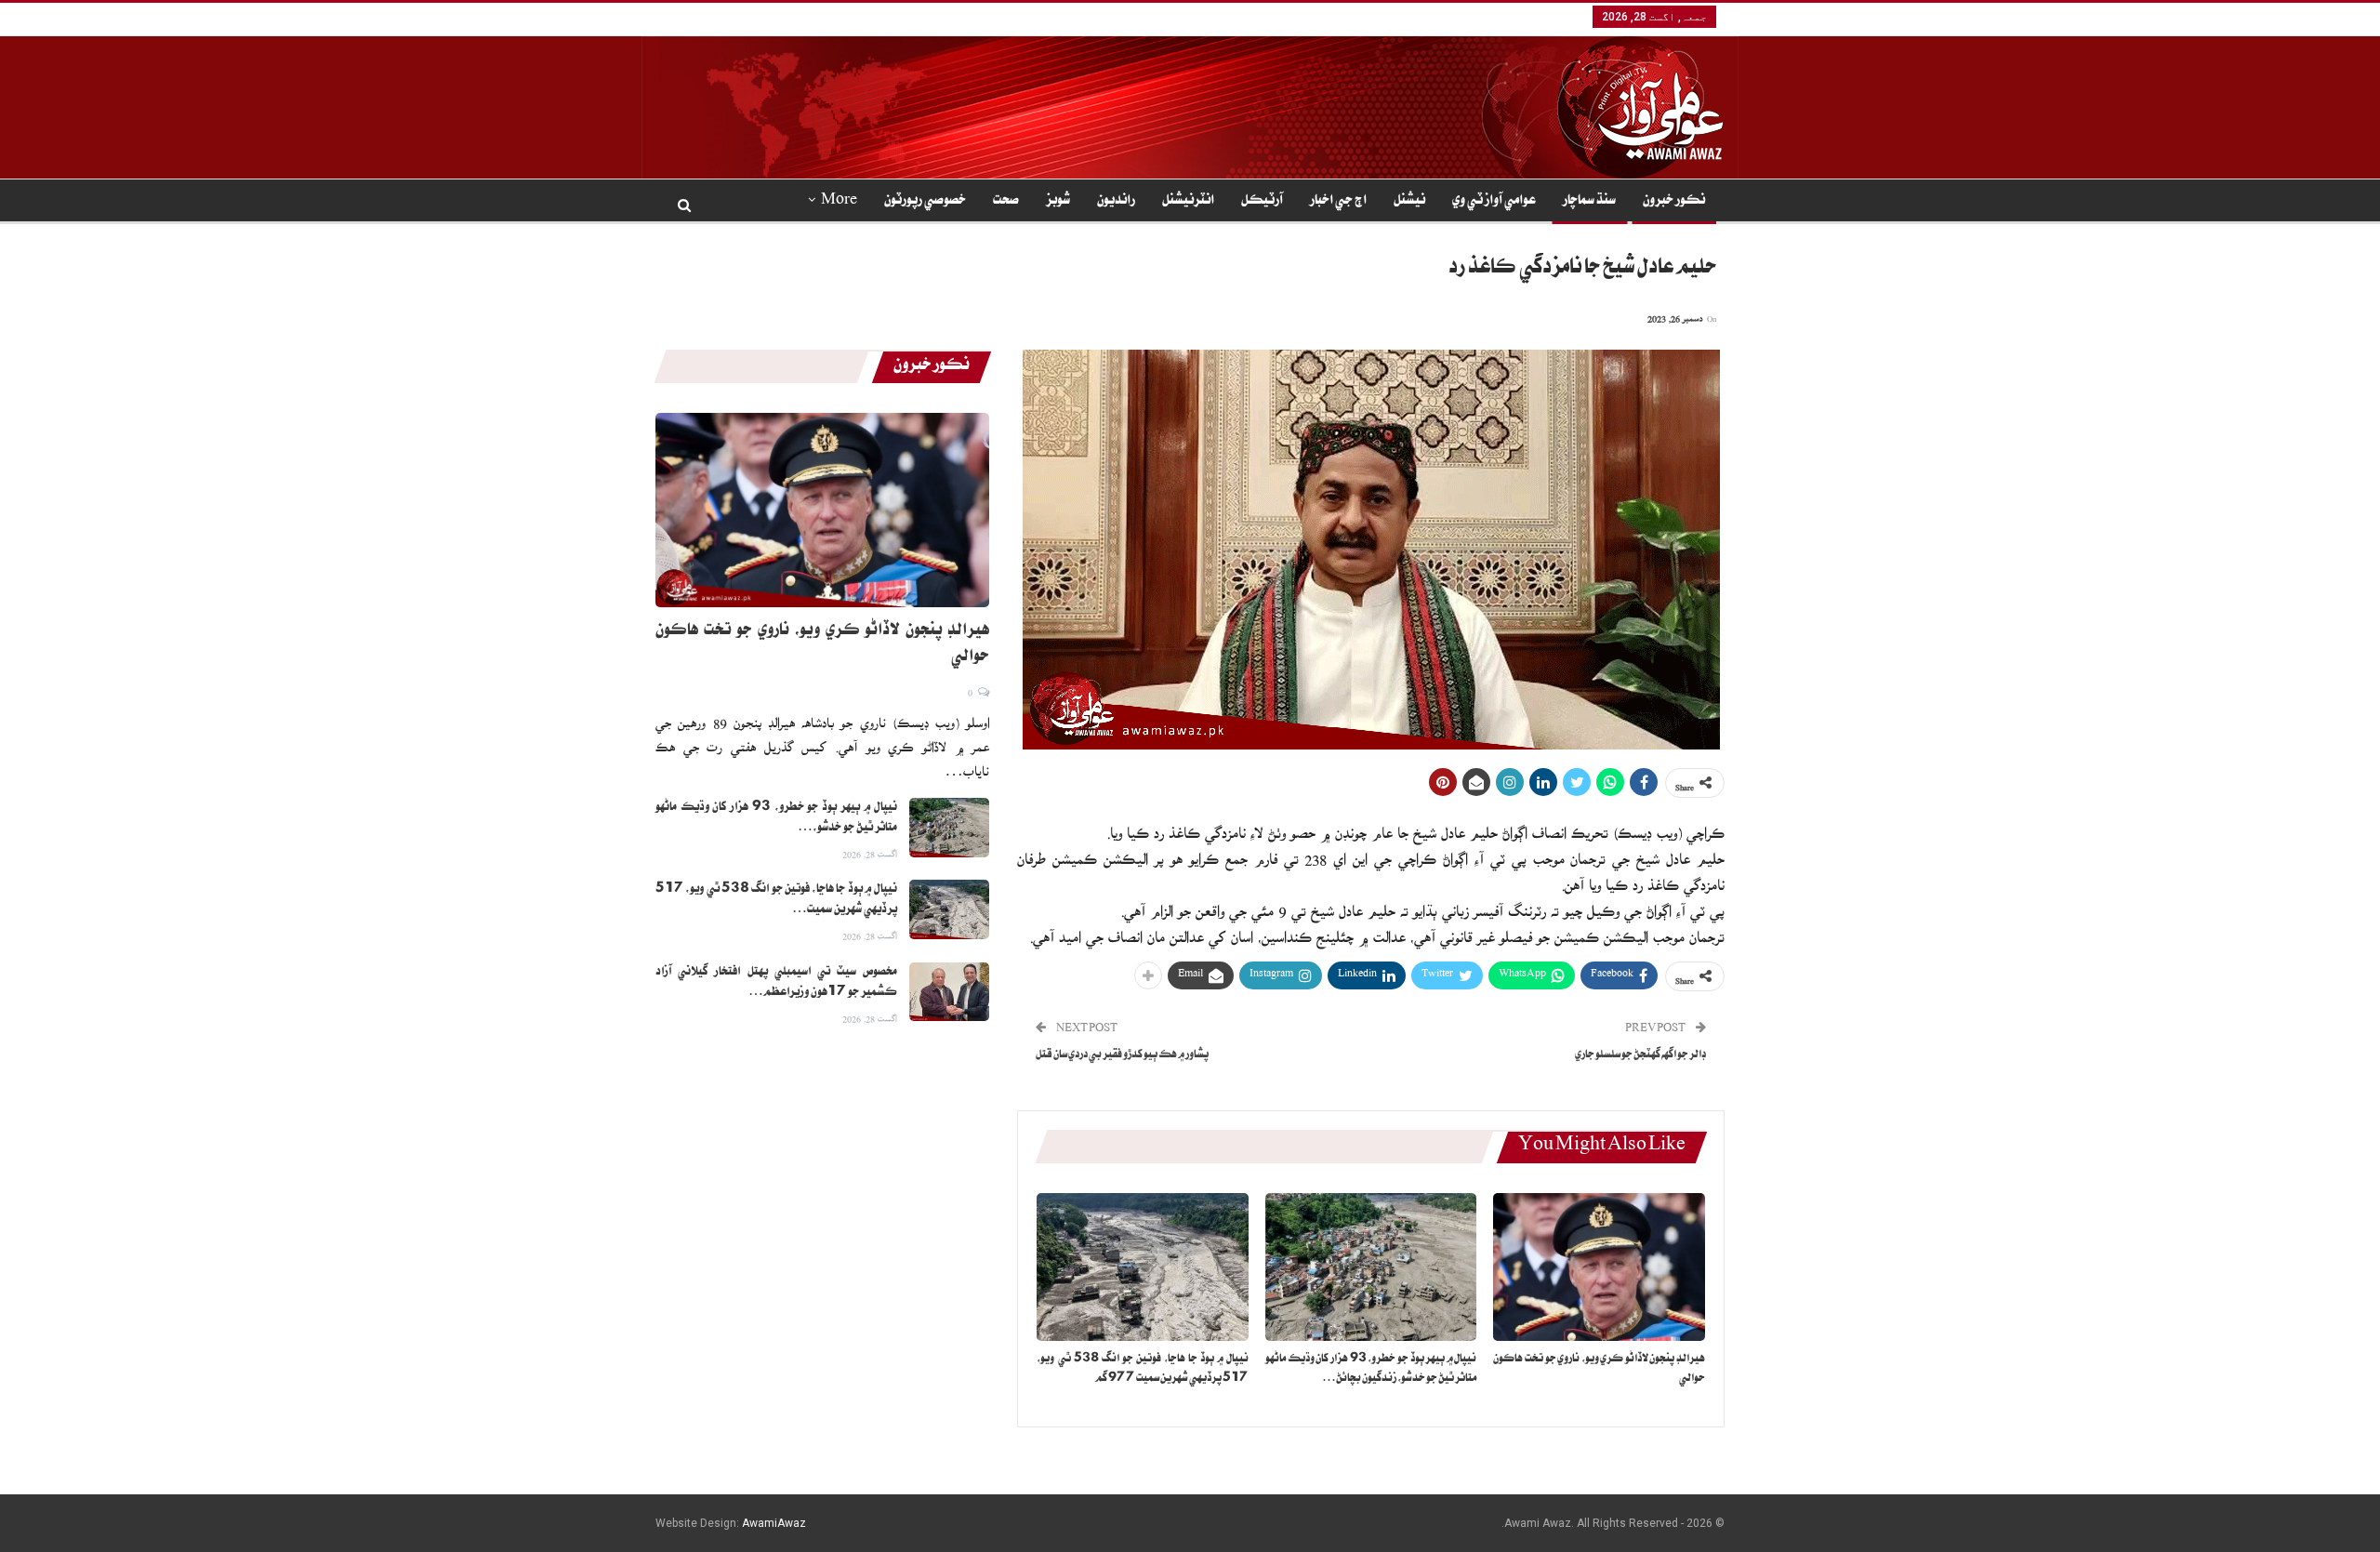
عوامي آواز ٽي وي (1494, 202)
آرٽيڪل (1262, 202)
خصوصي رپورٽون (925, 202)
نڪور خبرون (1674, 202)
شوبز (1058, 202)
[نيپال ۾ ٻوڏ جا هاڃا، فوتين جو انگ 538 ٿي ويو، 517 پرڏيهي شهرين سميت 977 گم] (1143, 1267)
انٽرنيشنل (1188, 202)
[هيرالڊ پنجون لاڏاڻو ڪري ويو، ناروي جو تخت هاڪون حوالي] (1599, 1267)
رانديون (1116, 202)
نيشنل (1409, 202)
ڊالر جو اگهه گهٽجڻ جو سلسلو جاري (1640, 1056)
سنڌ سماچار (1589, 202)
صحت (1006, 202)
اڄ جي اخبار (1338, 202)
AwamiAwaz (774, 1523)
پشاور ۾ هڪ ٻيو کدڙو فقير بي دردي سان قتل (1122, 1056)
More (839, 202)
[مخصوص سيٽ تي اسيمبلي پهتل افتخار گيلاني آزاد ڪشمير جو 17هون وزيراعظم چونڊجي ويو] (949, 992)
